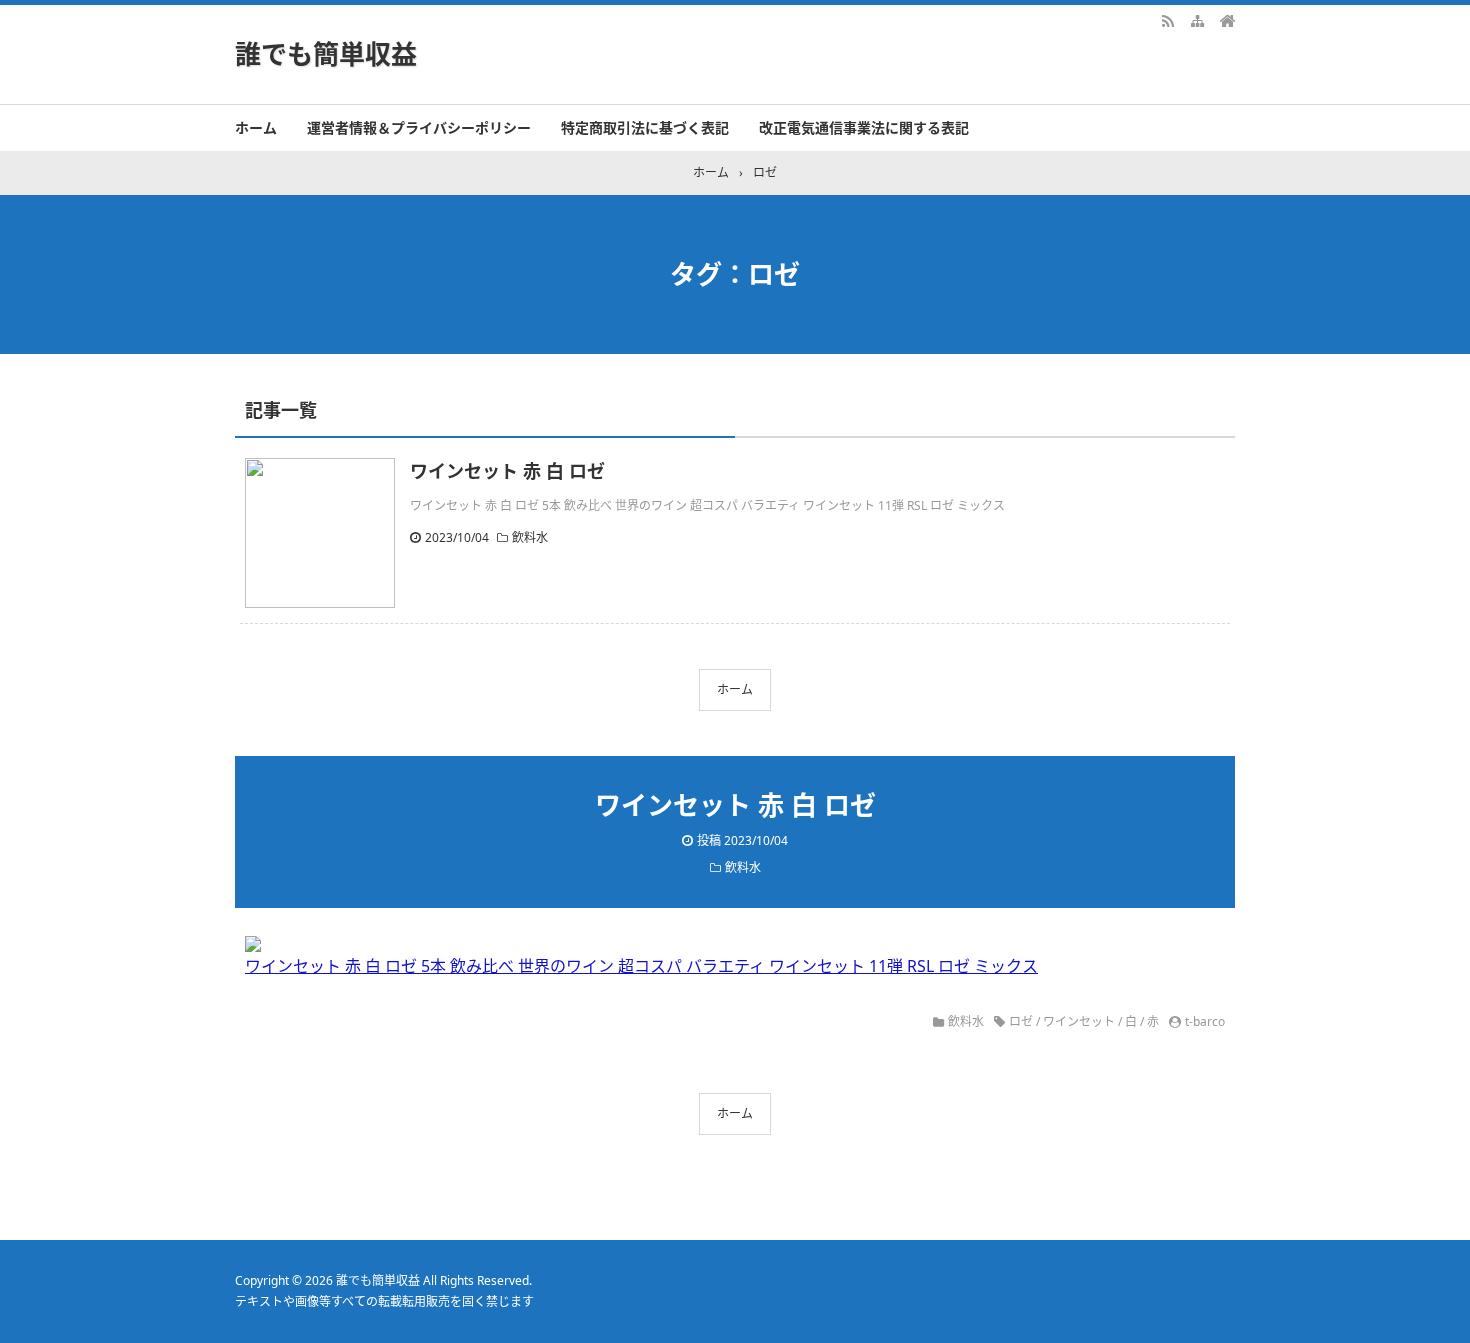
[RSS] (1168, 20)
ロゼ (1021, 1021)
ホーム (256, 127)
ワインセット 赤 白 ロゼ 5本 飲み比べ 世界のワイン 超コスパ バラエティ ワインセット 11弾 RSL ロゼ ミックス (641, 966)
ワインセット (1079, 1021)
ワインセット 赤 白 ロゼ (507, 471)
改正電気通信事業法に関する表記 (864, 127)
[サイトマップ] (1198, 20)
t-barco (1205, 1021)
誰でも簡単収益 (326, 54)
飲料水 (530, 537)
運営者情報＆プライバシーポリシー (419, 127)
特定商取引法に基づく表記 (645, 127)
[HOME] (1228, 20)
